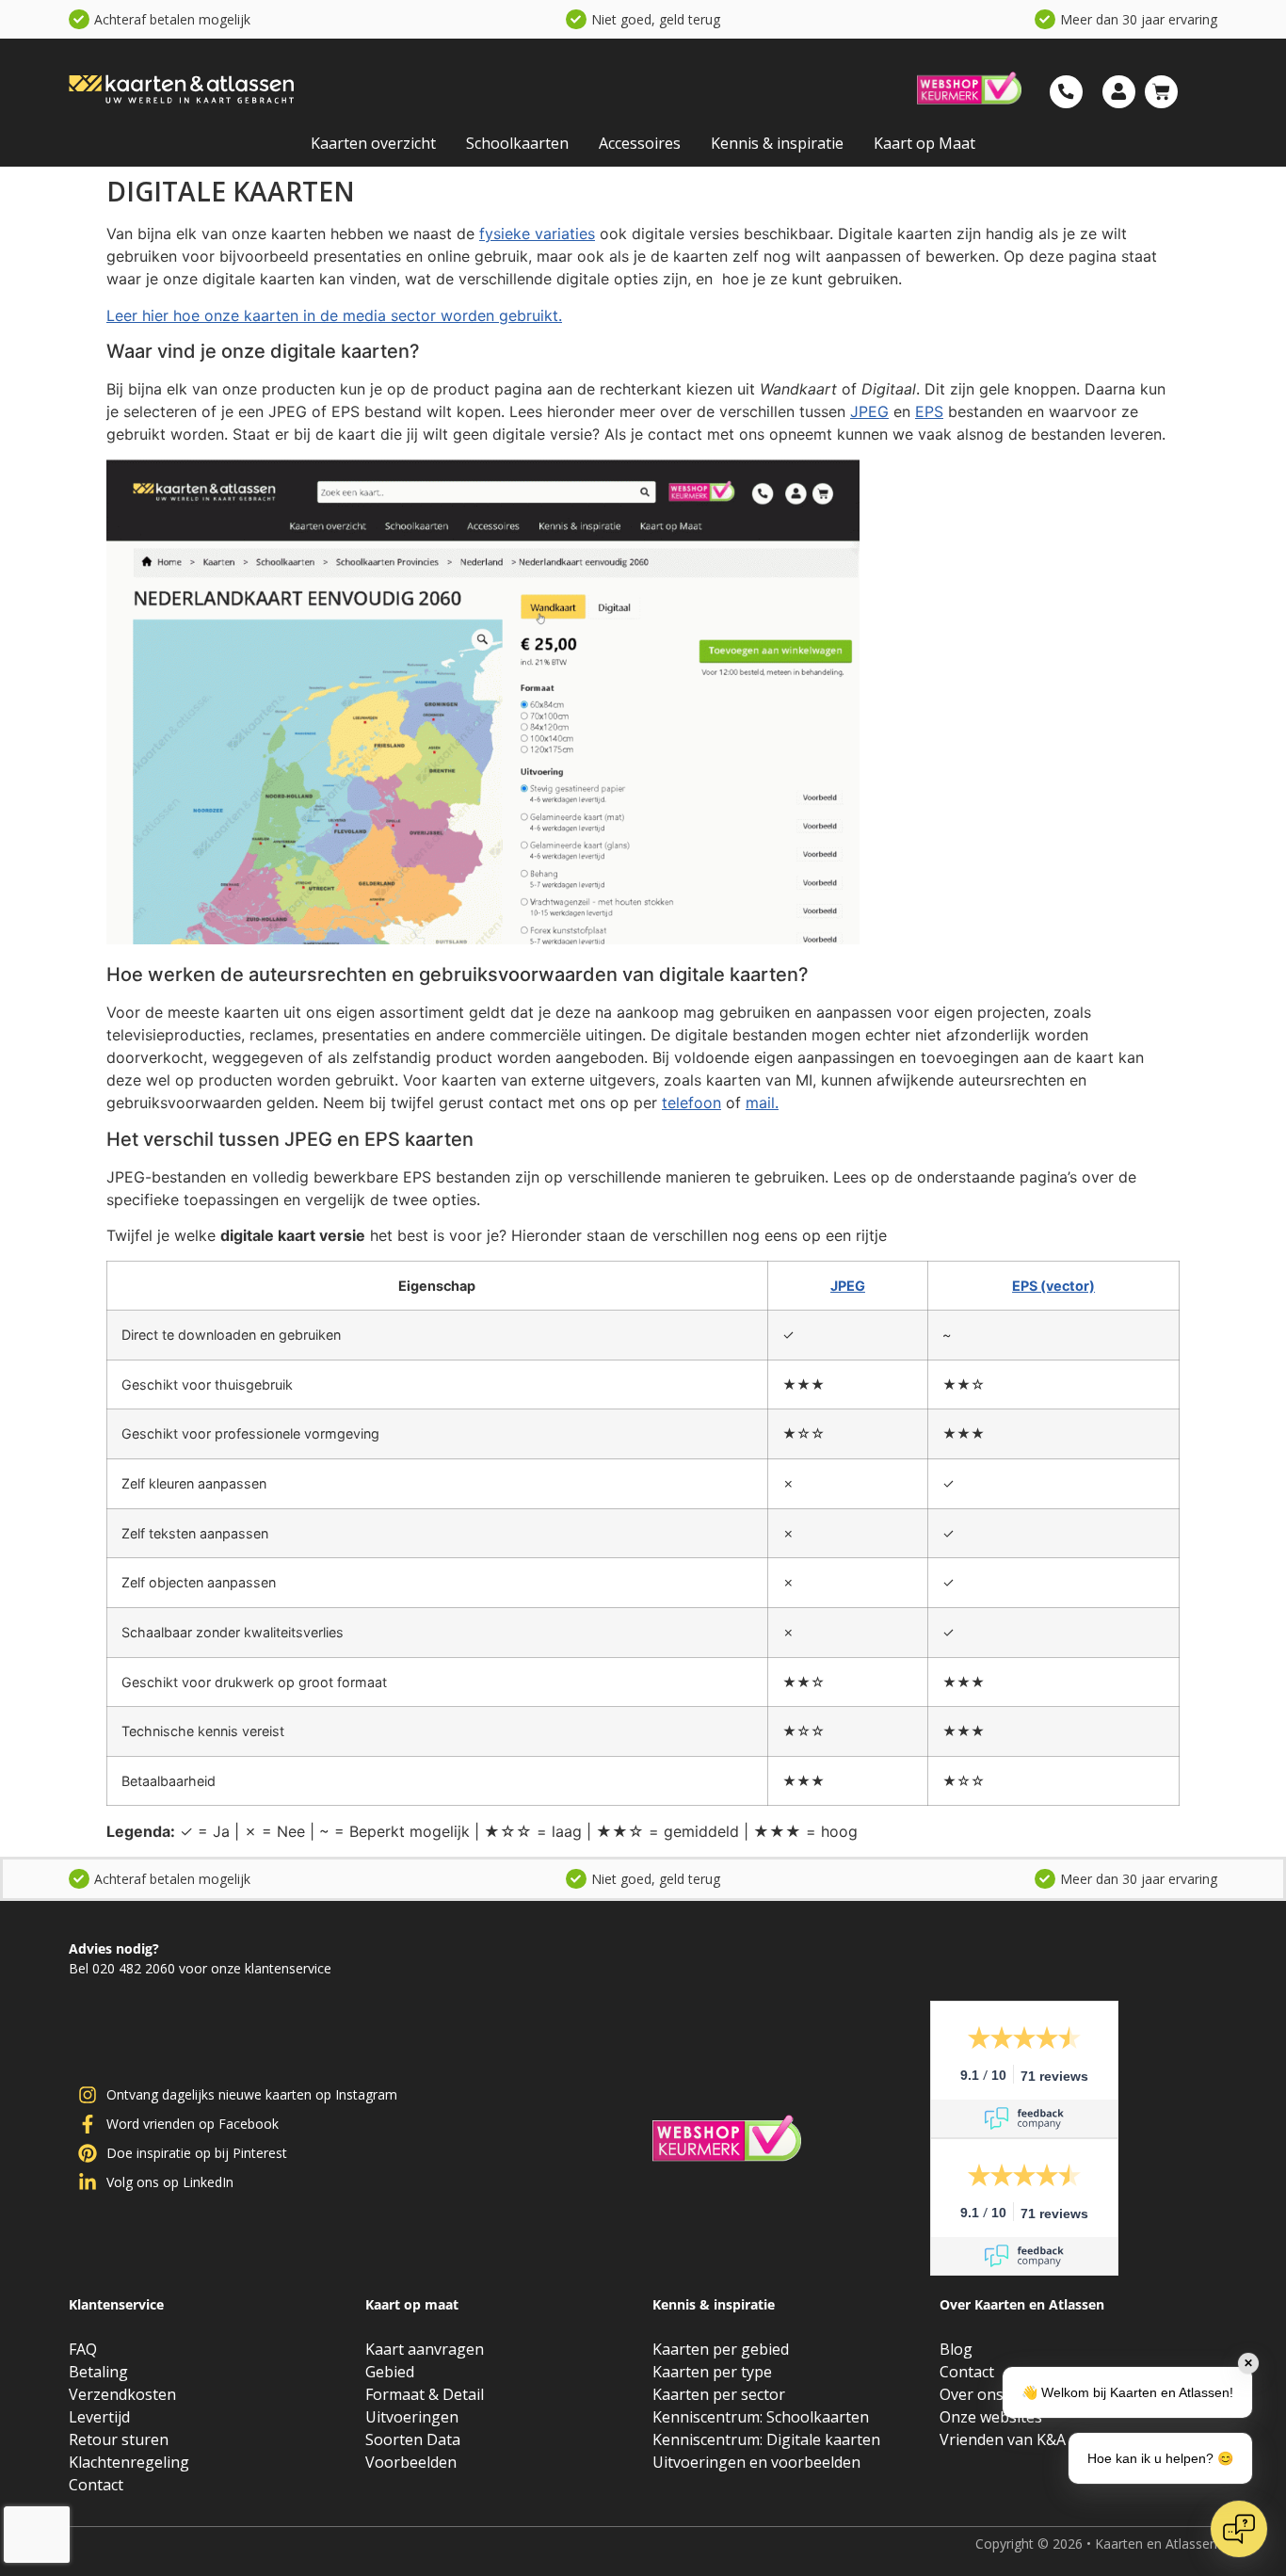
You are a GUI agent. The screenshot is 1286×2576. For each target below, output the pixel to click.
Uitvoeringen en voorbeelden (756, 2462)
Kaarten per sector (719, 2394)
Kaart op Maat (924, 143)
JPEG (869, 411)
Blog (956, 2349)
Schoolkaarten (517, 143)
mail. (762, 1103)
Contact (96, 2485)
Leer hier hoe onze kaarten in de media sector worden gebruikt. (334, 315)
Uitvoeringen (412, 2417)
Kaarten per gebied (721, 2349)
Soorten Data (413, 2439)
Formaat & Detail (425, 2394)
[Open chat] (1239, 2529)
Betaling (98, 2372)
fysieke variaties (537, 233)
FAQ (83, 2349)
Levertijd (99, 2417)
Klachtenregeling (129, 2462)
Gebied (390, 2372)
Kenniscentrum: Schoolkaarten (761, 2417)
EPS (929, 411)
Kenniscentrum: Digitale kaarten (766, 2439)
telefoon (691, 1103)
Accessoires (640, 143)
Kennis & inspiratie (777, 143)
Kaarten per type (712, 2372)
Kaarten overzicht (373, 143)
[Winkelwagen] (1161, 92)
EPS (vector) (1053, 1286)
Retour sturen (119, 2439)
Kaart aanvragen (425, 2349)
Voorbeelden (411, 2462)
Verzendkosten (122, 2394)
